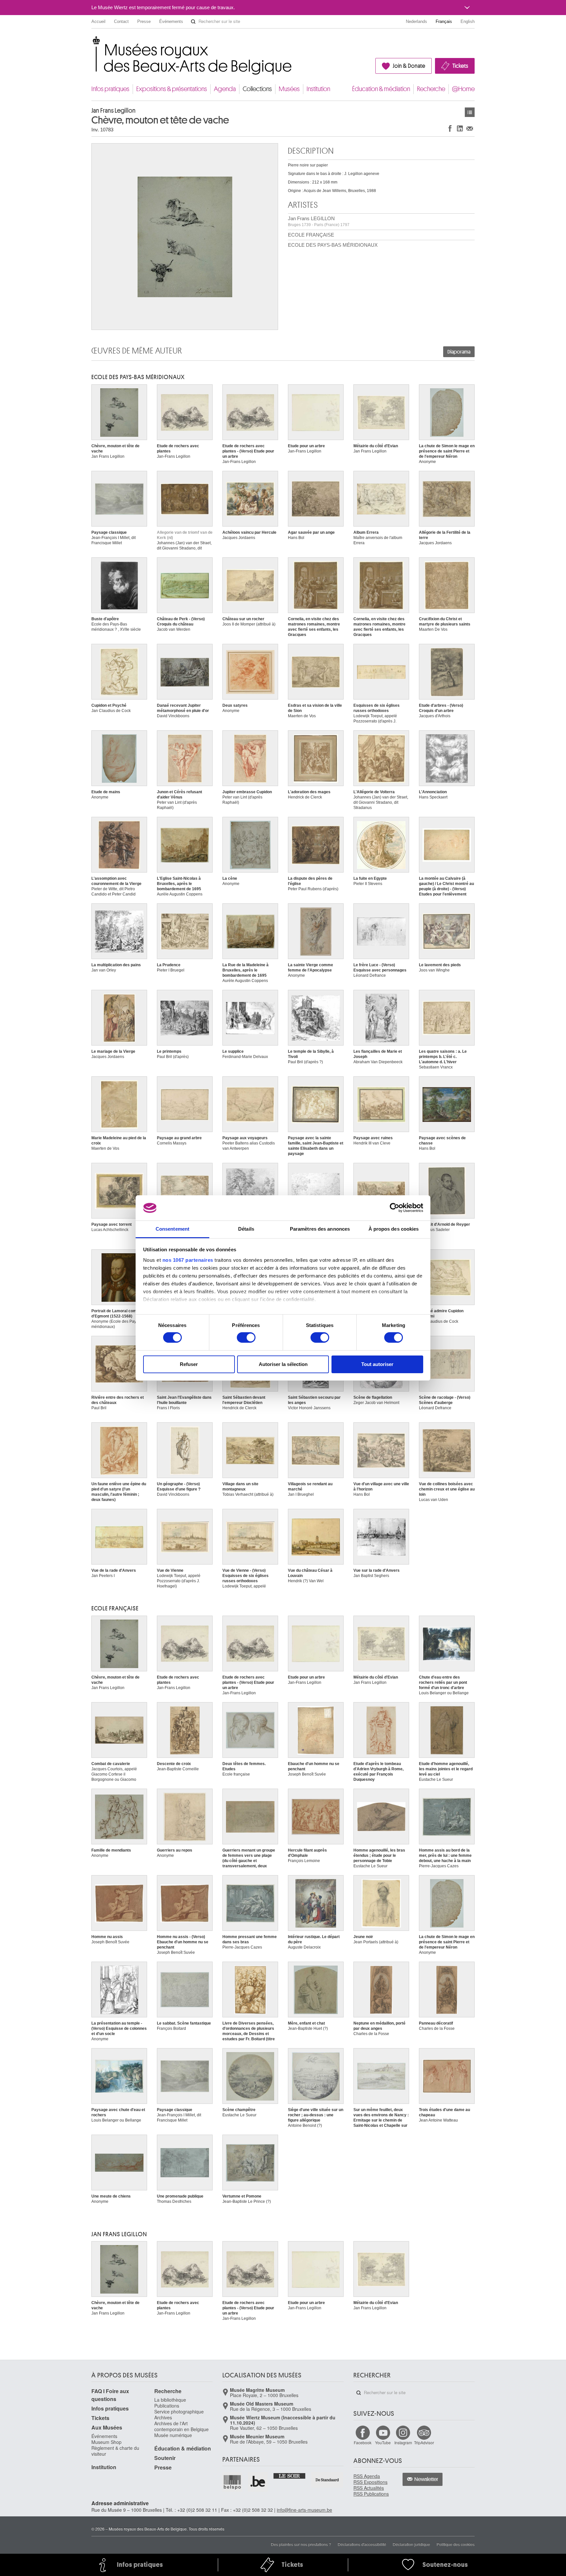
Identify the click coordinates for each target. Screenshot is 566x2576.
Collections (257, 89)
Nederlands (416, 21)
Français (444, 21)
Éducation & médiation (381, 89)
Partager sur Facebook (450, 128)
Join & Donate (409, 66)
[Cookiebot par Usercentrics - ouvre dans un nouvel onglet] (395, 1208)
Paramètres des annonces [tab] (320, 1229)
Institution (318, 89)
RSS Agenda (367, 2476)
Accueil (98, 21)
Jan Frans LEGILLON (319, 221)
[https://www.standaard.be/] (327, 2480)
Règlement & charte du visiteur (115, 2451)
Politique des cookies (456, 2544)
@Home (463, 89)
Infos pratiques (110, 89)
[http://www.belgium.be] (258, 2482)
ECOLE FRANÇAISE (311, 235)
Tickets (460, 66)
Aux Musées (107, 2427)
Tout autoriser (377, 1364)
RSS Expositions (370, 2482)
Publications (167, 2406)
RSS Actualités (369, 2488)
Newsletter (426, 2479)
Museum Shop (106, 2442)
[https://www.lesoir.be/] (290, 2475)
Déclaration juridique (411, 2544)
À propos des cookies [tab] (394, 1229)
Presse (144, 21)
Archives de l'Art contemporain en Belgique (181, 2426)
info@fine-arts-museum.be (304, 2510)
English (468, 21)
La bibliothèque (170, 2400)
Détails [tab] (246, 1229)
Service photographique (179, 2412)
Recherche (431, 89)
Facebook (363, 2442)
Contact (121, 21)
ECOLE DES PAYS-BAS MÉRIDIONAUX (333, 245)
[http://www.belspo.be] (233, 2482)
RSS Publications (371, 2494)
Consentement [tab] (172, 1229)
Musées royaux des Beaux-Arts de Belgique (92, 42)
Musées (289, 89)
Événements (171, 21)
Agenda (225, 89)
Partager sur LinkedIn (460, 128)
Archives (163, 2417)
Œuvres (470, 112)
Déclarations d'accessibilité (362, 2544)
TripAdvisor (424, 2442)
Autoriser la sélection (283, 1364)
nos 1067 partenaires (188, 1260)
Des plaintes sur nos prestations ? (301, 2544)
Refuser (189, 1364)
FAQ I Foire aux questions (110, 2395)
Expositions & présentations (172, 89)
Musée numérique (173, 2435)
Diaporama (459, 352)
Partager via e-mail (470, 128)
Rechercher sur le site (193, 22)
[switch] (246, 1337)
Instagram (403, 2442)
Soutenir (165, 2458)
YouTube (383, 2442)
